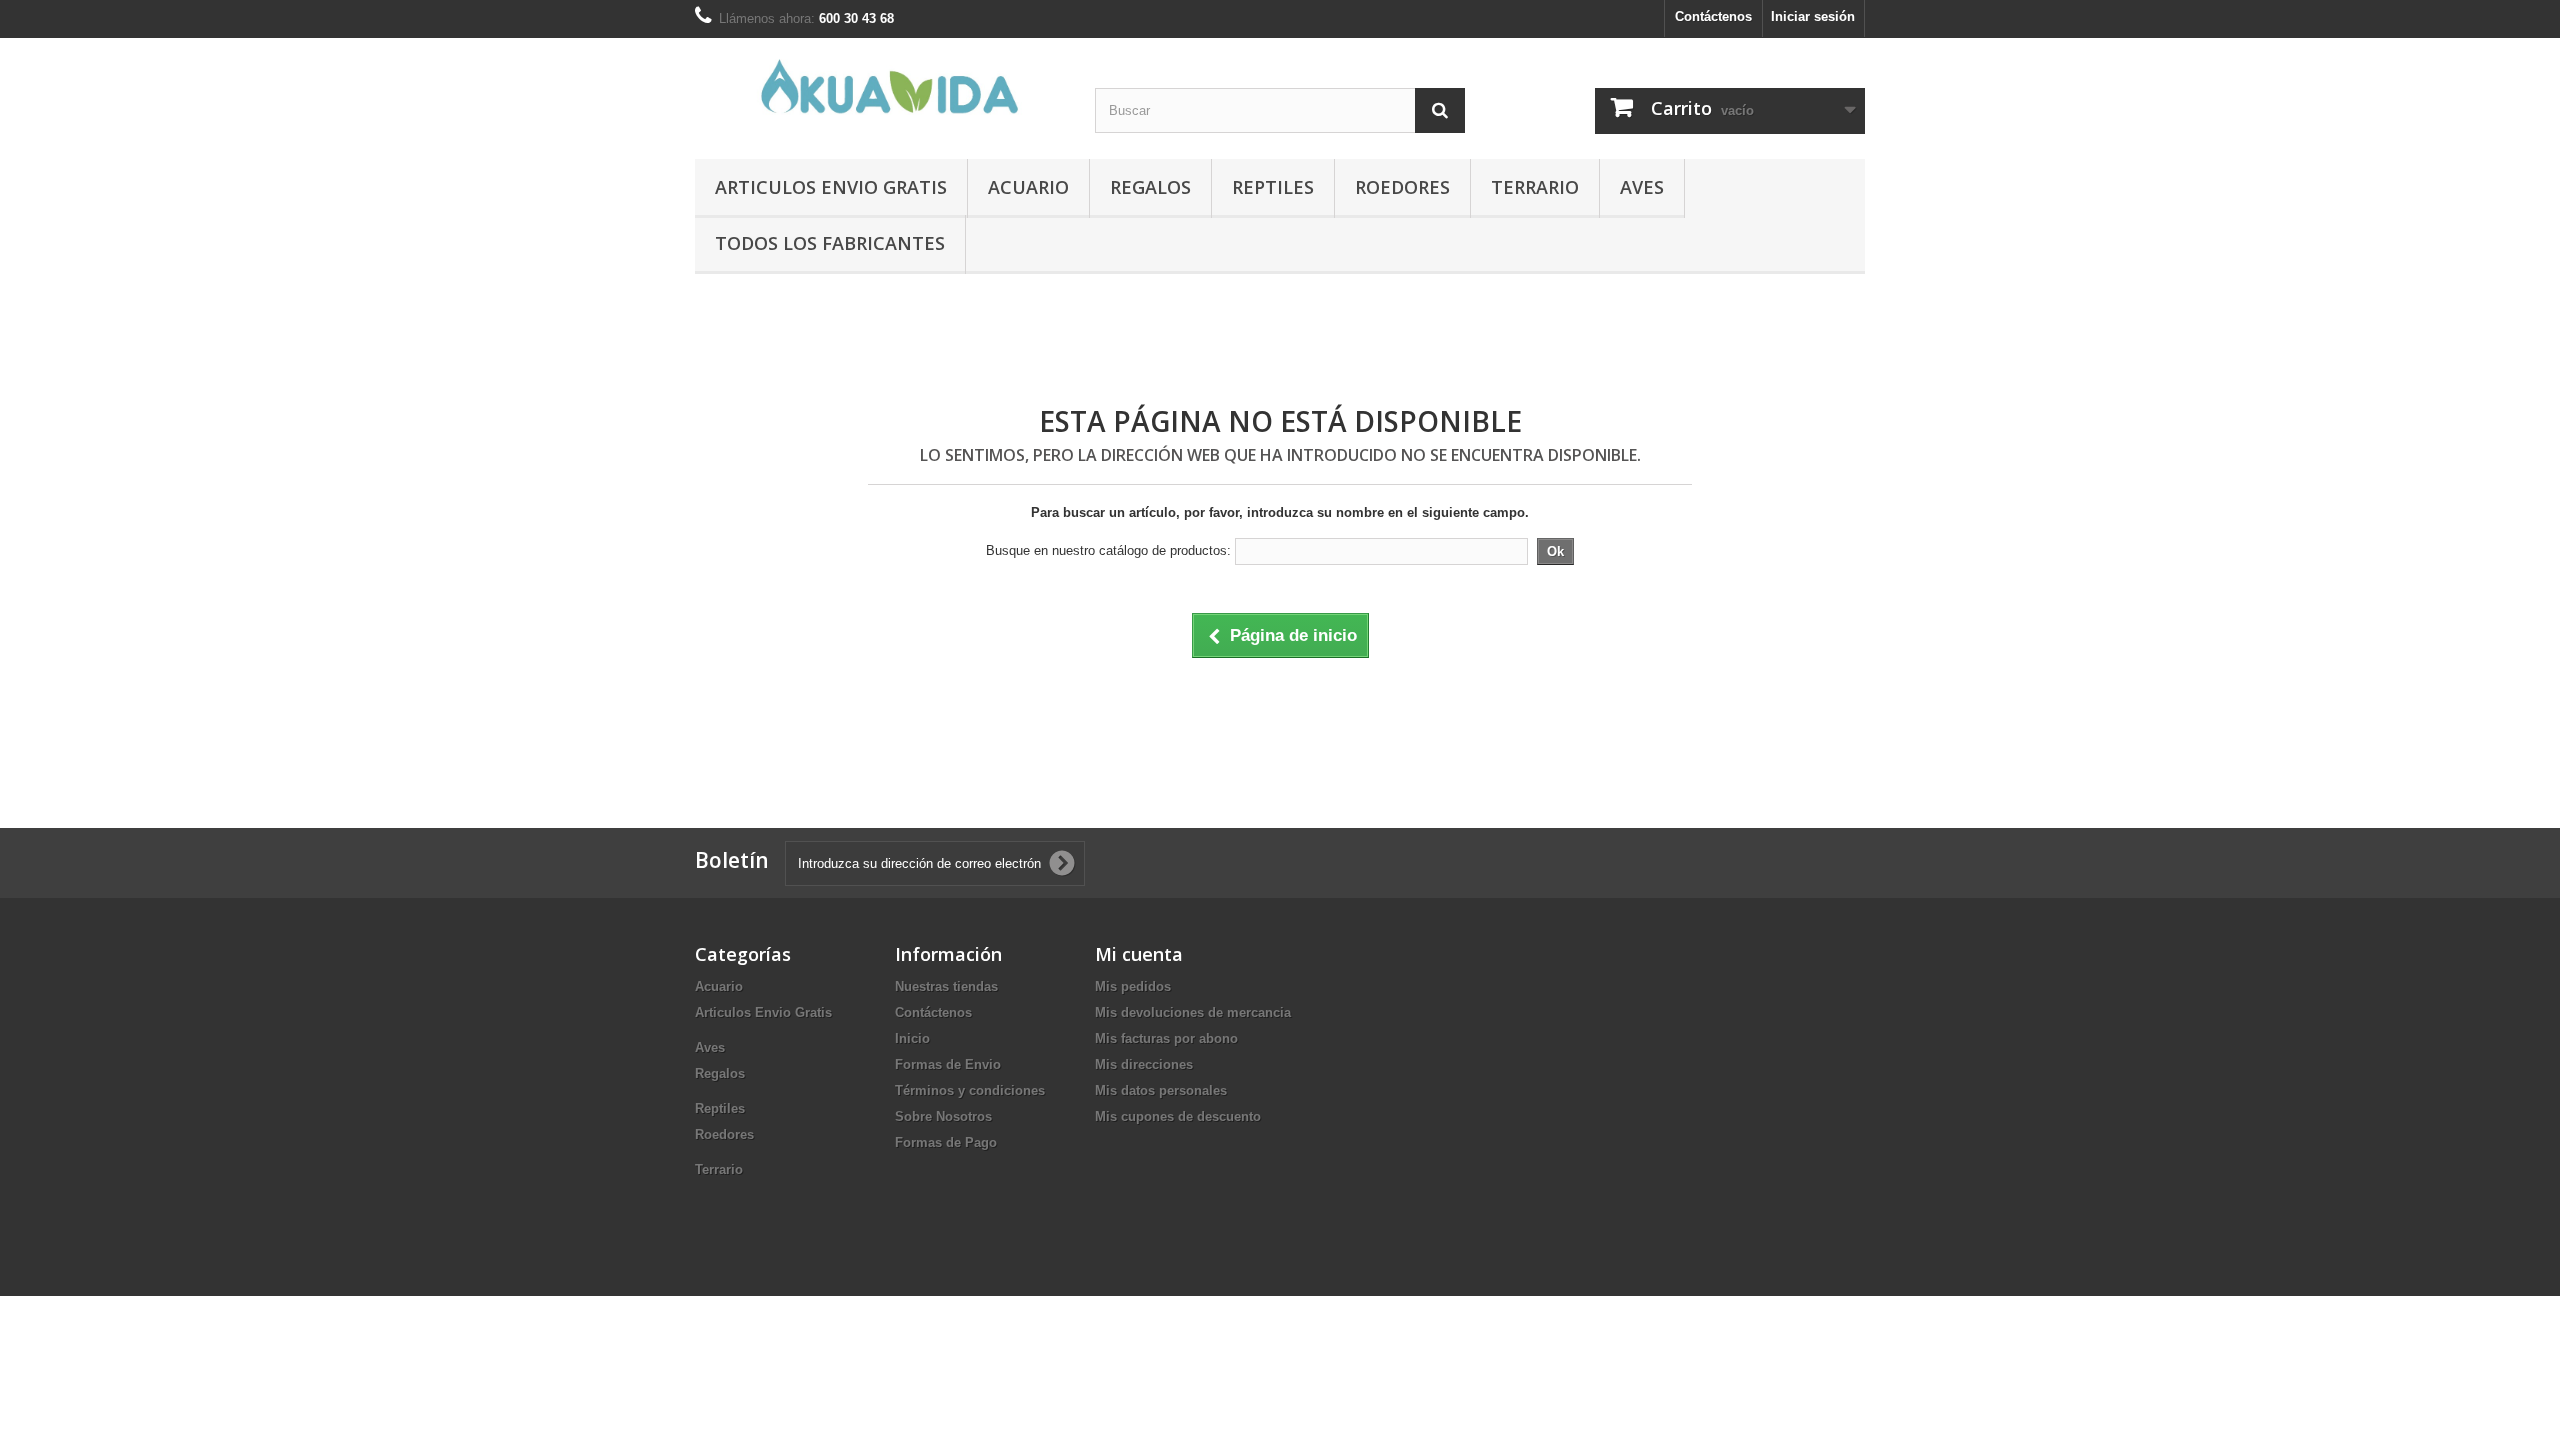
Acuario (1028, 187)
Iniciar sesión (1813, 16)
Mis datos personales (1161, 1090)
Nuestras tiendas (946, 986)
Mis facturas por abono (1166, 1038)
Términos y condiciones (970, 1090)
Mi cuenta (1139, 954)
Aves (1642, 187)
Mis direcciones (1144, 1064)
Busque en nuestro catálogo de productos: (1108, 550)
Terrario (1535, 187)
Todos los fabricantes (830, 243)
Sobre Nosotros (943, 1116)
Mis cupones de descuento (1178, 1116)
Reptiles (1273, 187)
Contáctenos (1713, 16)
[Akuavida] (880, 87)
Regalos (1150, 187)
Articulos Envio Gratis (831, 187)
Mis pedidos (1133, 986)
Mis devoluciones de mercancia (1193, 1012)
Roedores (1402, 187)
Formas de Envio (948, 1064)
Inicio (912, 1038)
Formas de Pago (946, 1142)
